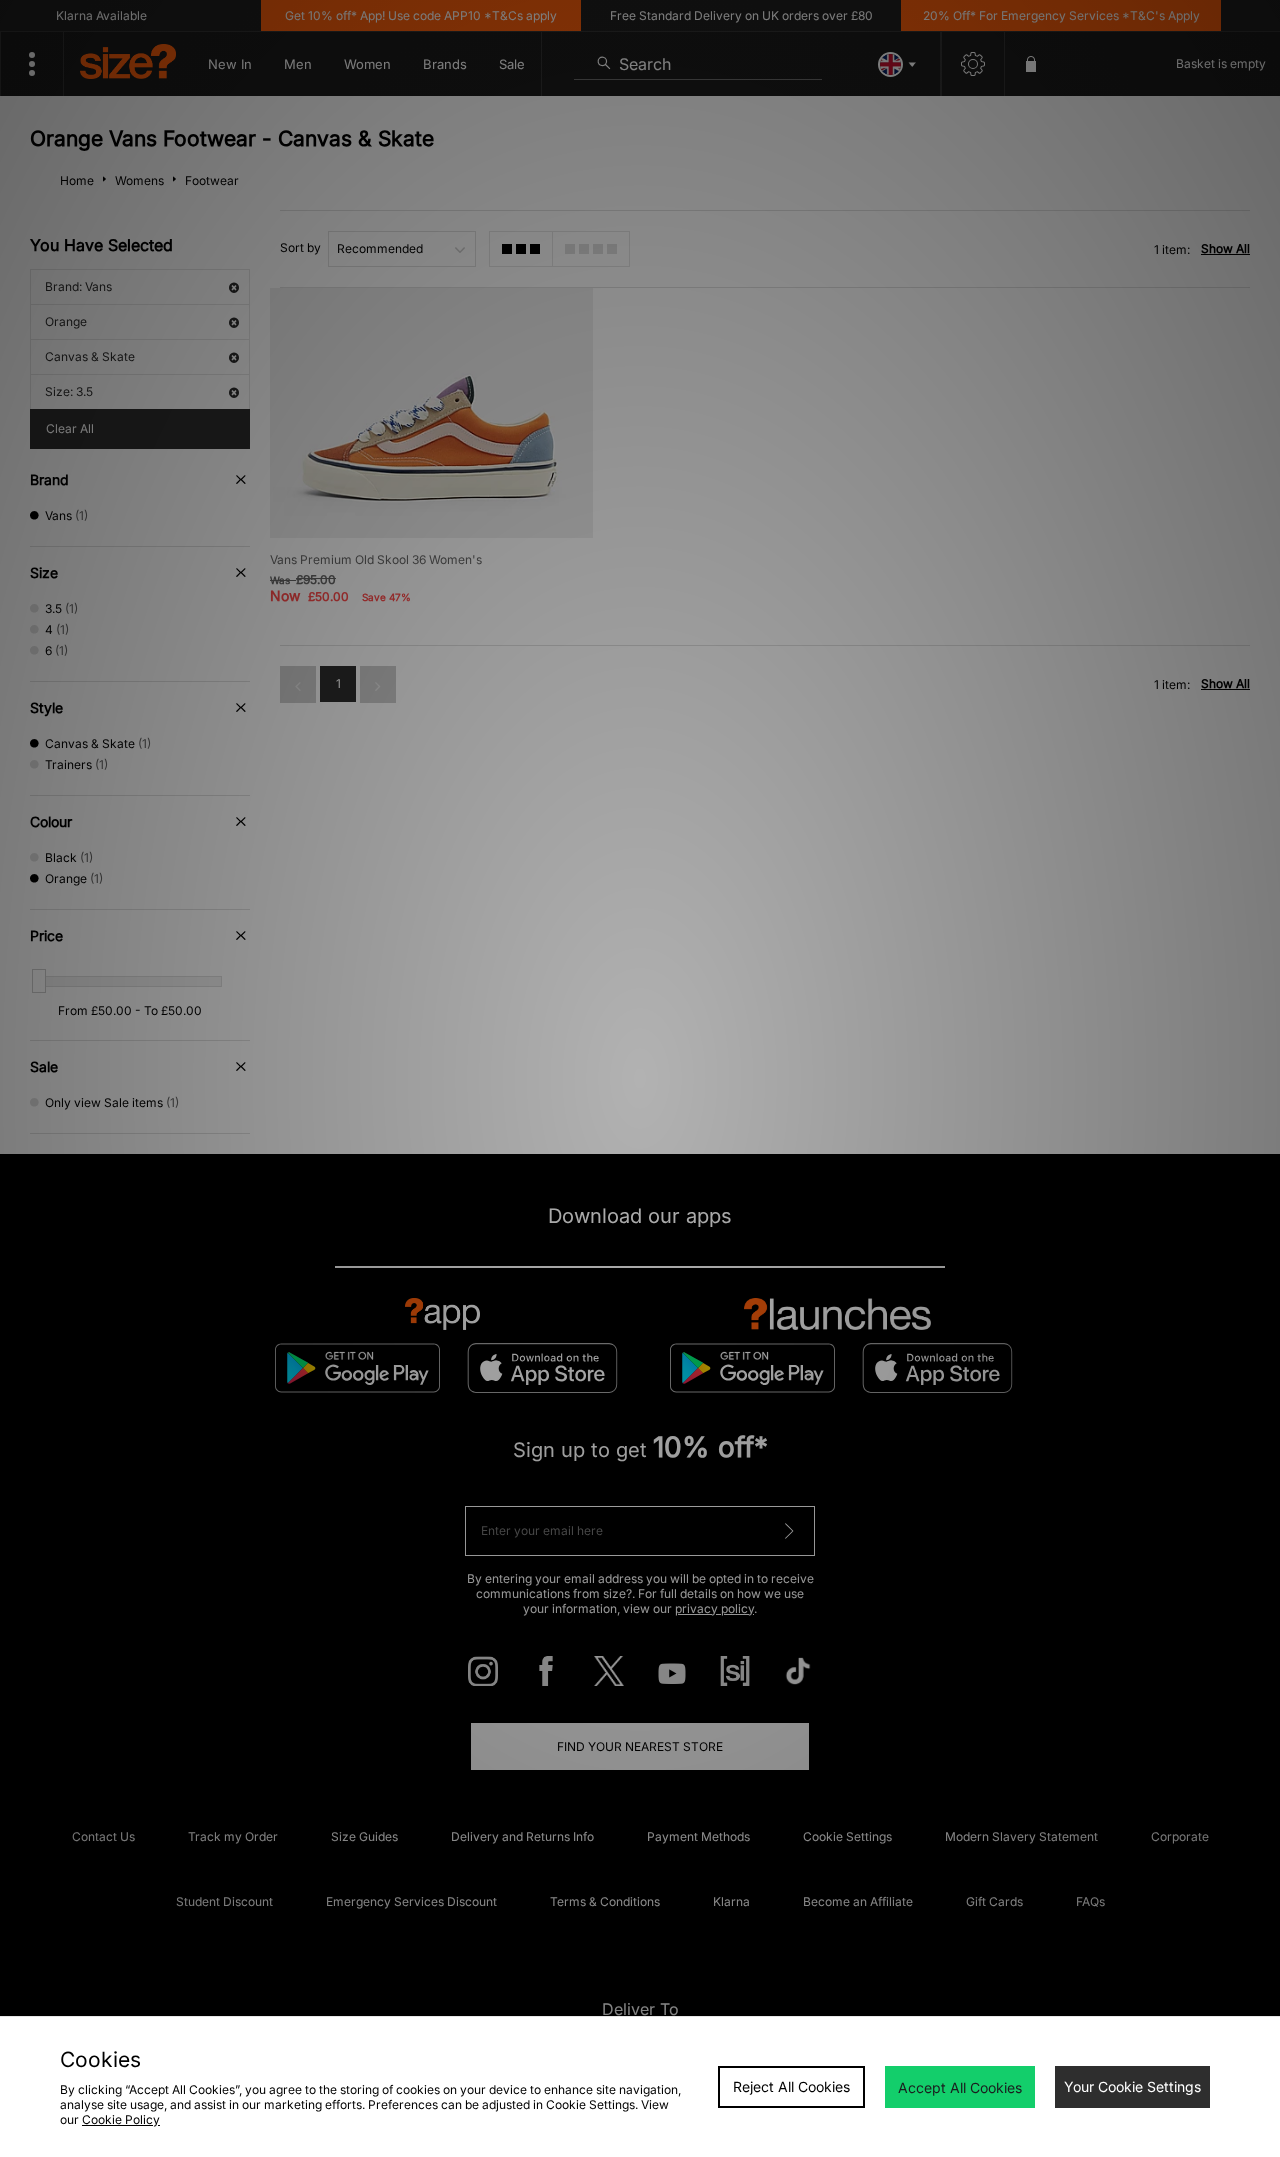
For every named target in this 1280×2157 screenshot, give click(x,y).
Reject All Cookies (791, 2086)
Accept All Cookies (960, 2087)
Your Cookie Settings (1132, 2086)
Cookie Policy (121, 2119)
